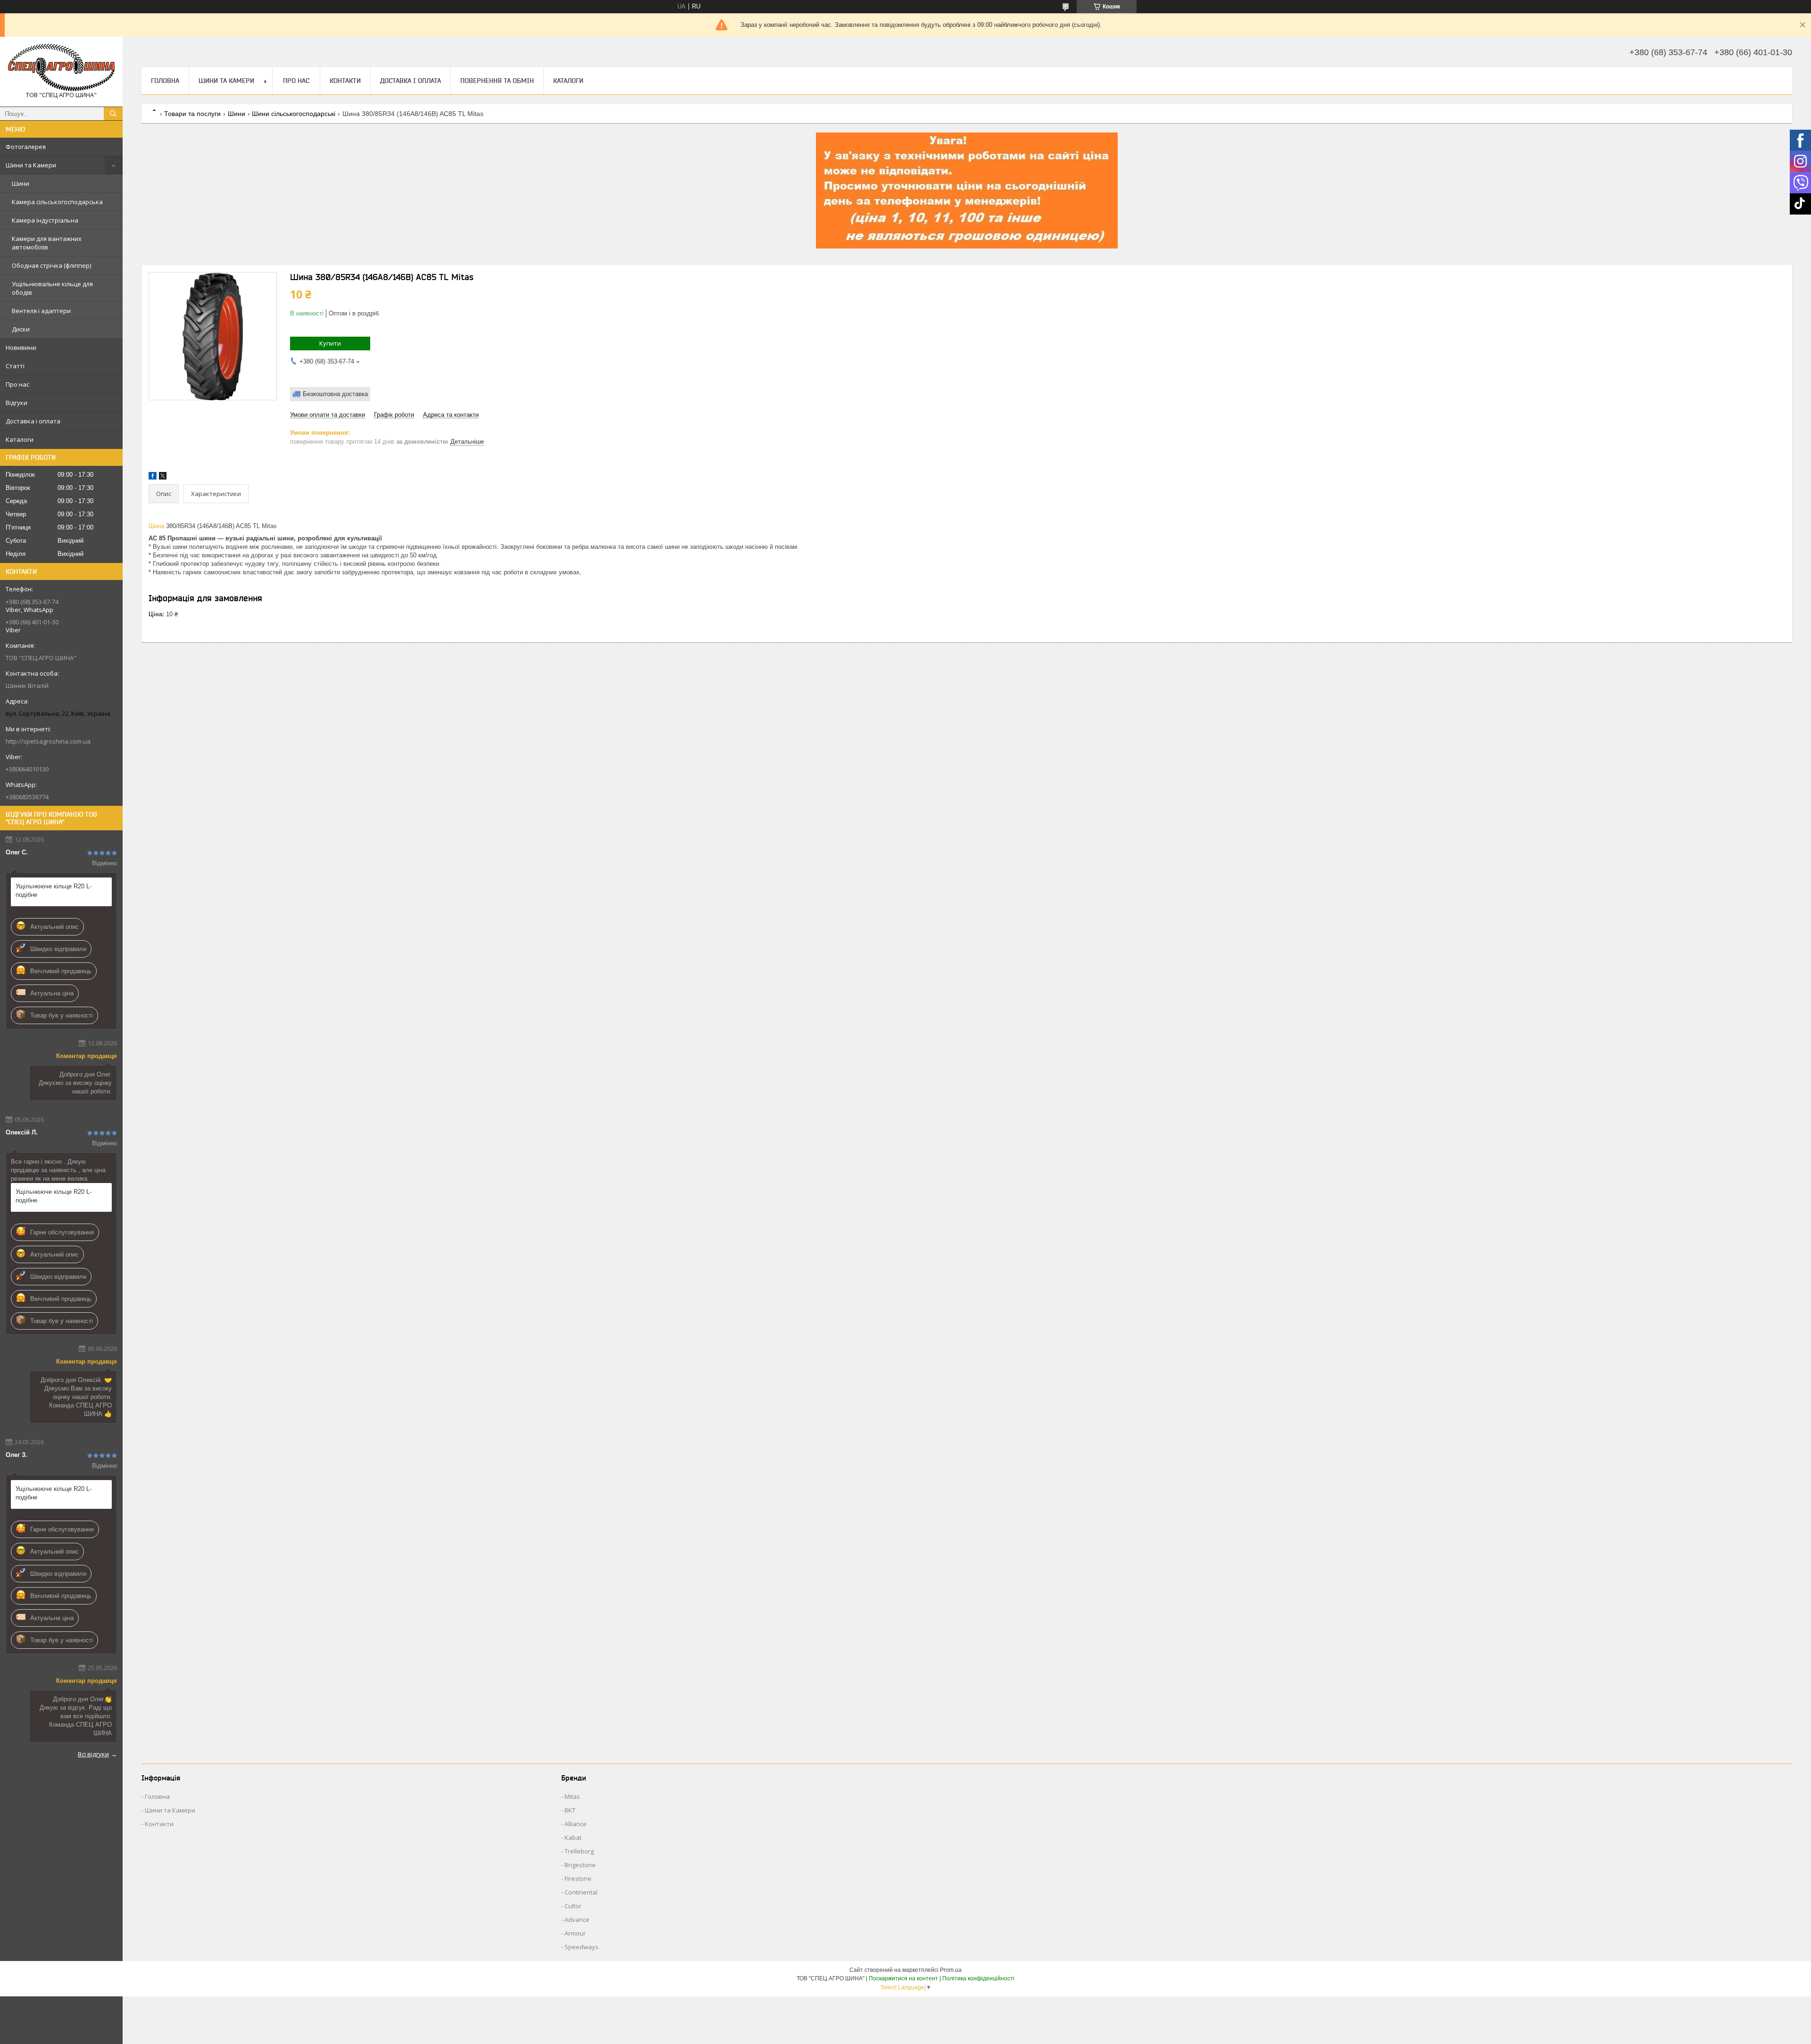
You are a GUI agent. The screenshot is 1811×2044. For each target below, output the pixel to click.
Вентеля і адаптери (41, 311)
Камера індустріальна (45, 220)
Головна (165, 81)
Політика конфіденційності (978, 1978)
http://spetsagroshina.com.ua (48, 741)
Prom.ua (951, 1970)
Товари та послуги (192, 114)
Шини (21, 183)
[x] (163, 477)
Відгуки (17, 403)
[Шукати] (113, 114)
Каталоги (20, 439)
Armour (575, 1933)
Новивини (21, 348)
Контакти (345, 81)
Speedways (582, 1947)
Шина (156, 526)
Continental (581, 1892)
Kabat (573, 1837)
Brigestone (580, 1865)
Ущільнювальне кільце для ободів (52, 288)
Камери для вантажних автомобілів (47, 243)
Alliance (576, 1824)
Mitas (572, 1796)
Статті (15, 366)
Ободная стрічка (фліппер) (51, 265)
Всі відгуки (93, 1754)
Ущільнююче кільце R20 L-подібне (54, 890)
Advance (577, 1920)
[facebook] (153, 477)
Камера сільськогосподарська (57, 202)
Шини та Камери (31, 165)
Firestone (578, 1878)
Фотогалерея (26, 147)
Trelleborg (579, 1851)
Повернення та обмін (497, 81)
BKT (570, 1810)
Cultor (573, 1906)
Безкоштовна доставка (335, 394)
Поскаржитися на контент (903, 1978)
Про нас (17, 384)
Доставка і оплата (33, 421)
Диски (21, 329)
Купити (330, 343)
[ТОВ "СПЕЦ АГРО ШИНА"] (61, 67)
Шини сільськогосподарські (294, 114)
